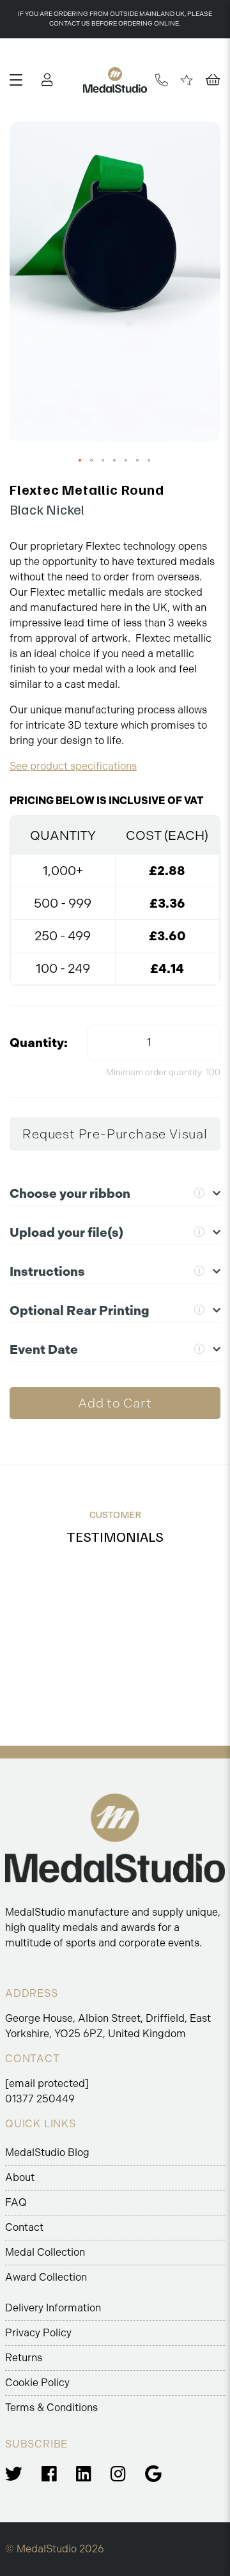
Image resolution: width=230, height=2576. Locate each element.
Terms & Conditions (51, 2408)
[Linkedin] (84, 2474)
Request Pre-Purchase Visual (115, 1134)
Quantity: (39, 1043)
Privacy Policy (38, 2333)
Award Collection (46, 2277)
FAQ (16, 2202)
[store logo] (115, 80)
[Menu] (21, 80)
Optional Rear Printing (80, 1310)
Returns (24, 2358)
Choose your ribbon (70, 1193)
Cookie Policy (37, 2383)
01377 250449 (40, 2099)
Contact (24, 2227)
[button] (80, 461)
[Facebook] (49, 2474)
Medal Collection (45, 2252)
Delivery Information (53, 2308)
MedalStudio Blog (47, 2153)
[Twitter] (14, 2474)
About (20, 2177)
